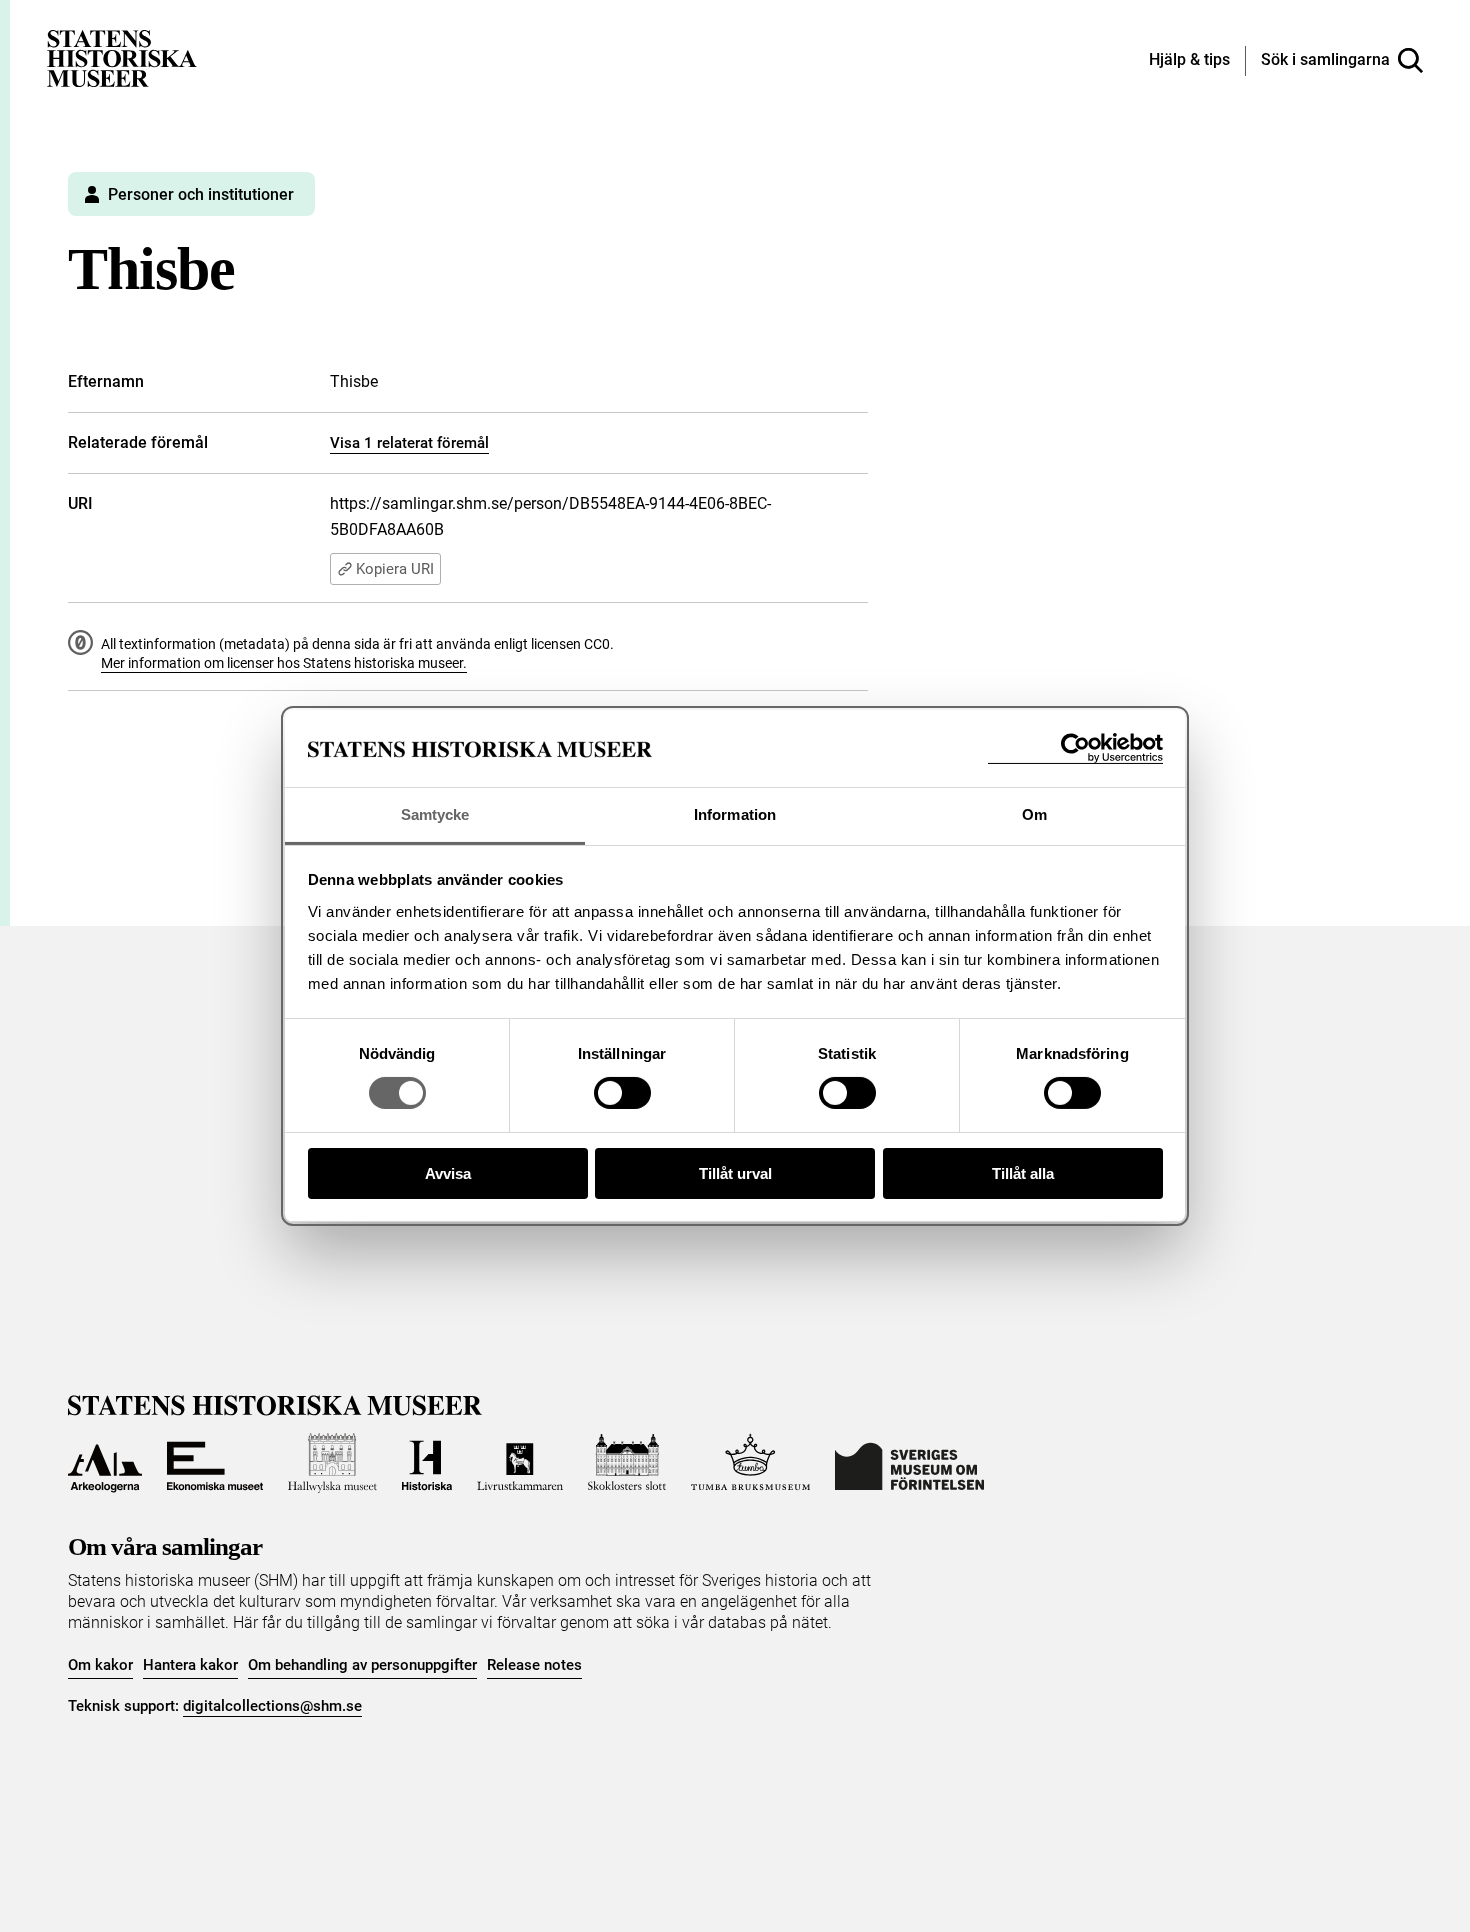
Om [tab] (1034, 814)
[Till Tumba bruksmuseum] (751, 1463)
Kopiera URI (395, 569)
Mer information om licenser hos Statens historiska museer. (284, 663)
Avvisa (448, 1173)
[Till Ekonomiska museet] (215, 1463)
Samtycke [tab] (435, 814)
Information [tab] (735, 814)
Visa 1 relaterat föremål (409, 443)
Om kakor (100, 1665)
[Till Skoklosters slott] (627, 1463)
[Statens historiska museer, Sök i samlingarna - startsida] (122, 57)
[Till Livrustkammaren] (520, 1463)
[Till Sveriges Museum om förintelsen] (909, 1463)
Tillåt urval (735, 1173)
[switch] (622, 1093)
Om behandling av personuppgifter (362, 1665)
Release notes (534, 1665)
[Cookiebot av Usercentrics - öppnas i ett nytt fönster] (1075, 748)
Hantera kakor (190, 1665)
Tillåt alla (1023, 1173)
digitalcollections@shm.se (272, 1706)
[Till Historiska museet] (427, 1463)
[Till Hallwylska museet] (332, 1463)
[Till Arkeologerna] (105, 1463)
